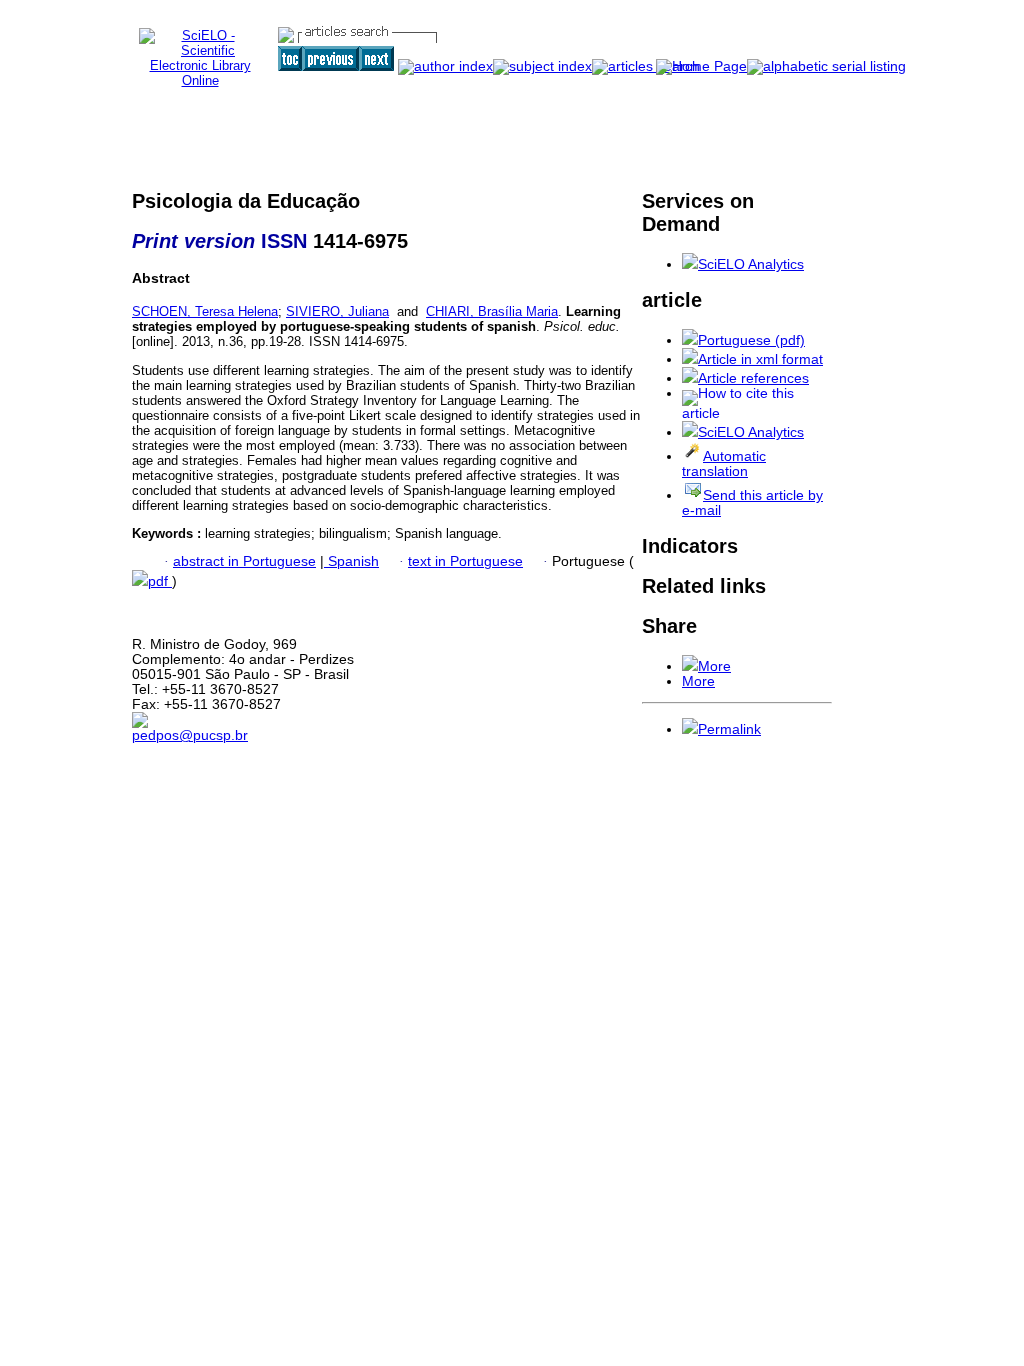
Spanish (351, 561)
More (714, 666)
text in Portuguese (465, 561)
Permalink (729, 729)
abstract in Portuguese (244, 561)
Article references (753, 378)
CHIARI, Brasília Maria (492, 311)
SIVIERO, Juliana (337, 311)
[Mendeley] (690, 666)
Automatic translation (724, 464)
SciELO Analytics (751, 264)
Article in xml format (760, 359)
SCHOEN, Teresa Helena (205, 311)
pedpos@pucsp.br (190, 735)
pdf (160, 581)
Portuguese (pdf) (751, 340)
